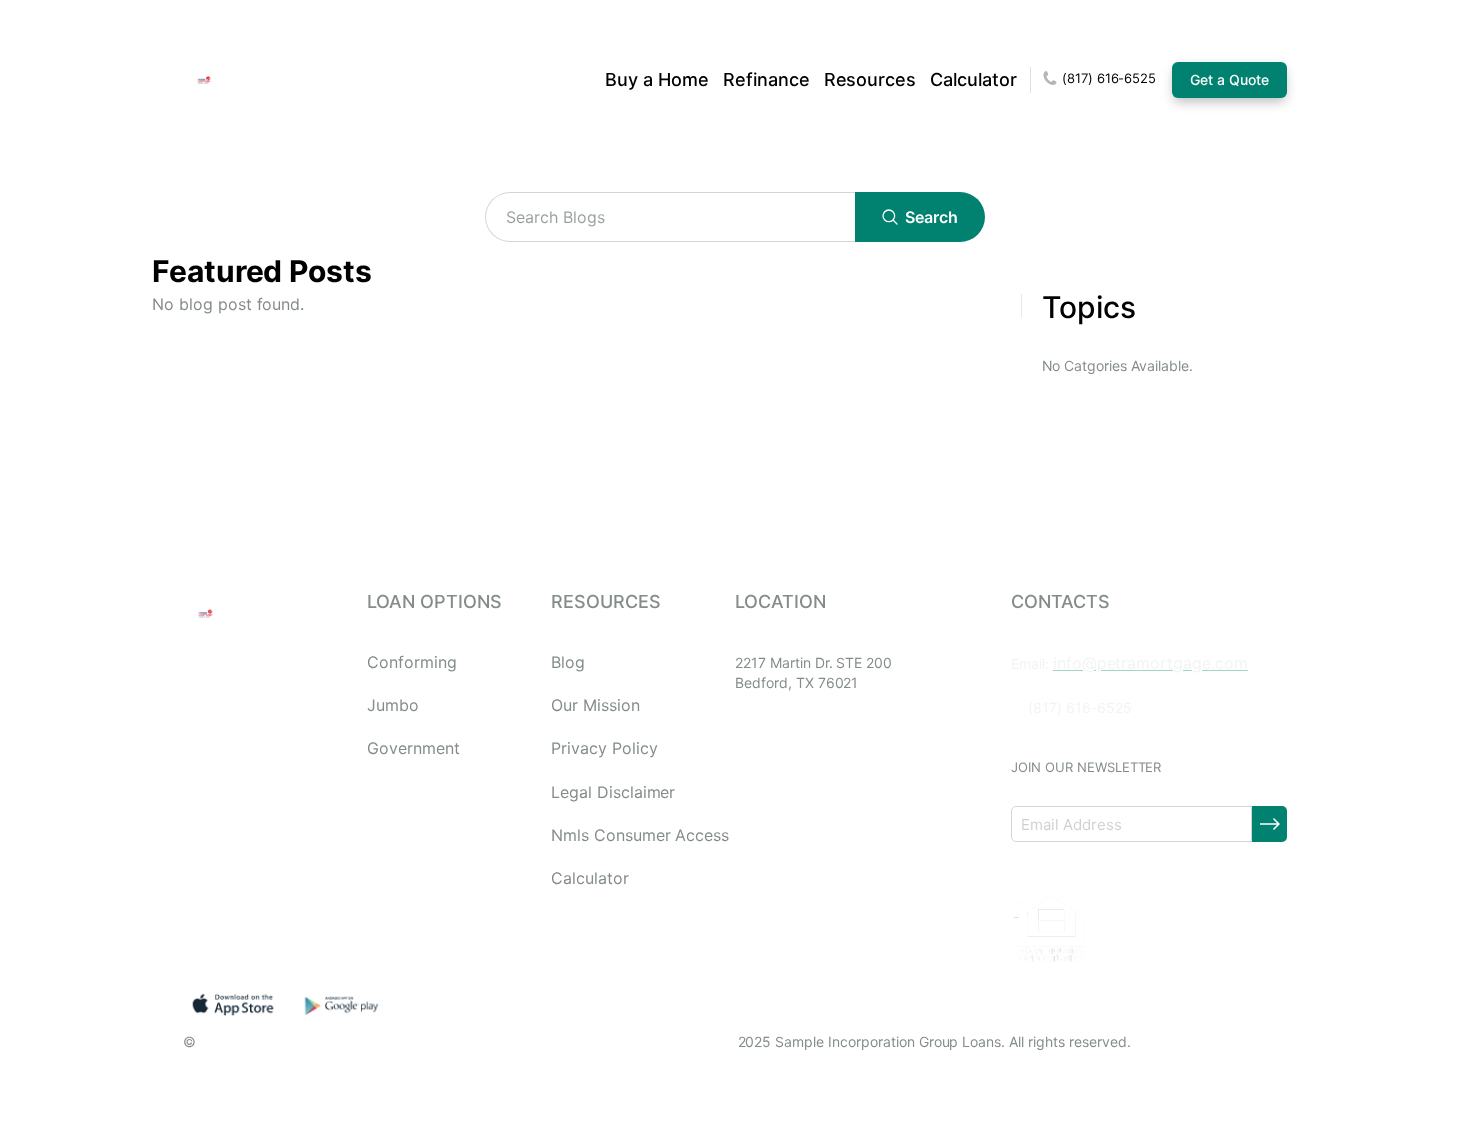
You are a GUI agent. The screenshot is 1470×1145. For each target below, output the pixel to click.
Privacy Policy (604, 748)
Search (931, 217)
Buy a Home (657, 79)
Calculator (973, 79)
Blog (568, 662)
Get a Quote (1229, 79)
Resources (870, 79)
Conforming (412, 662)
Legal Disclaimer (613, 792)
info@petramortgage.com (1150, 663)
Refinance (766, 79)
